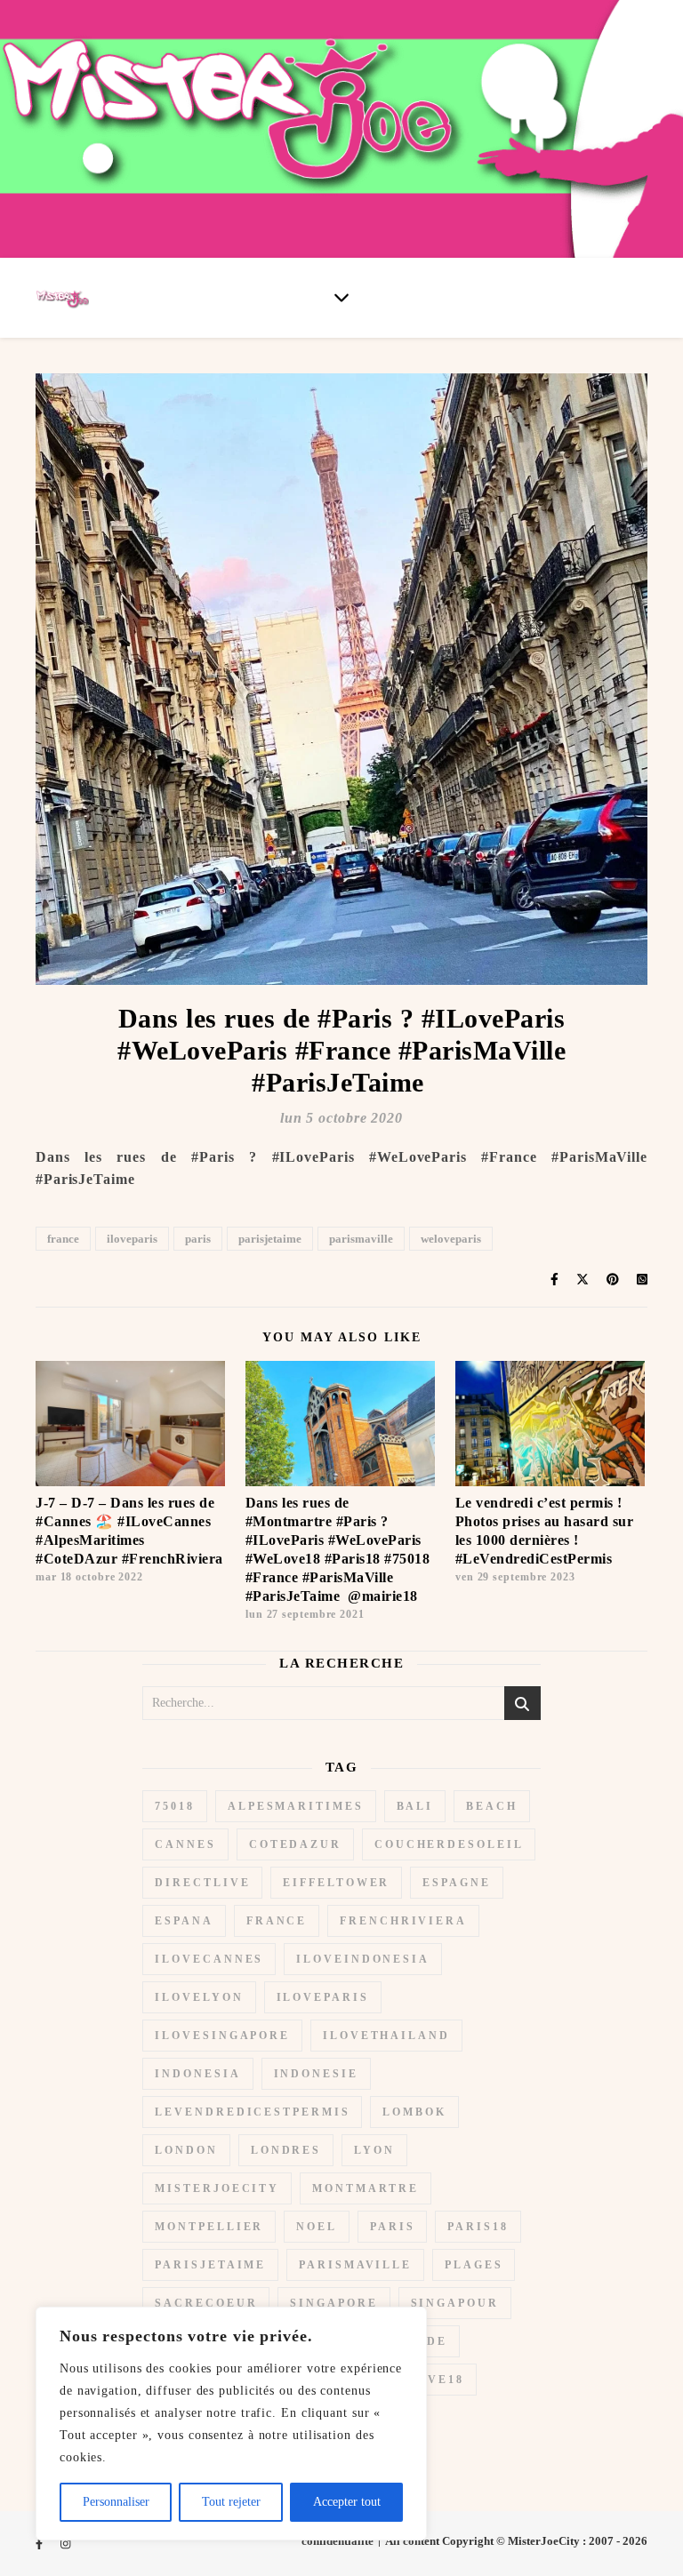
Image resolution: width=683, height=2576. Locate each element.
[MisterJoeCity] (341, 129)
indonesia (197, 2074)
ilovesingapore (222, 2036)
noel (317, 2227)
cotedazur (295, 1844)
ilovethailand (386, 2036)
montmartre (366, 2188)
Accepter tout (347, 2502)
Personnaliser (116, 2502)
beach (492, 1806)
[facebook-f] (40, 2544)
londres (286, 2150)
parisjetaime (270, 1239)
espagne (456, 1883)
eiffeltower (336, 1883)
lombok (414, 2112)
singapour (455, 2303)
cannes (185, 1844)
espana (184, 1921)
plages (474, 2265)
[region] (231, 2424)
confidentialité (337, 2541)
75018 (175, 1806)
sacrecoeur (206, 2303)
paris (198, 1239)
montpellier (209, 2227)
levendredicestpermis (252, 2112)
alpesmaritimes (296, 1806)
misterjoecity (217, 2188)
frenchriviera (403, 1921)
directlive (202, 1883)
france (63, 1239)
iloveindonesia (363, 1959)
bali (415, 1806)
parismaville (361, 1239)
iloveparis (132, 1239)
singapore (333, 2303)
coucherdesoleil (449, 1844)
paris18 (478, 2227)
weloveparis (451, 1239)
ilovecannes (209, 1959)
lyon (374, 2150)
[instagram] (65, 2544)
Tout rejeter (231, 2502)
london (186, 2150)
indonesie (316, 2074)
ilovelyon (199, 1997)
